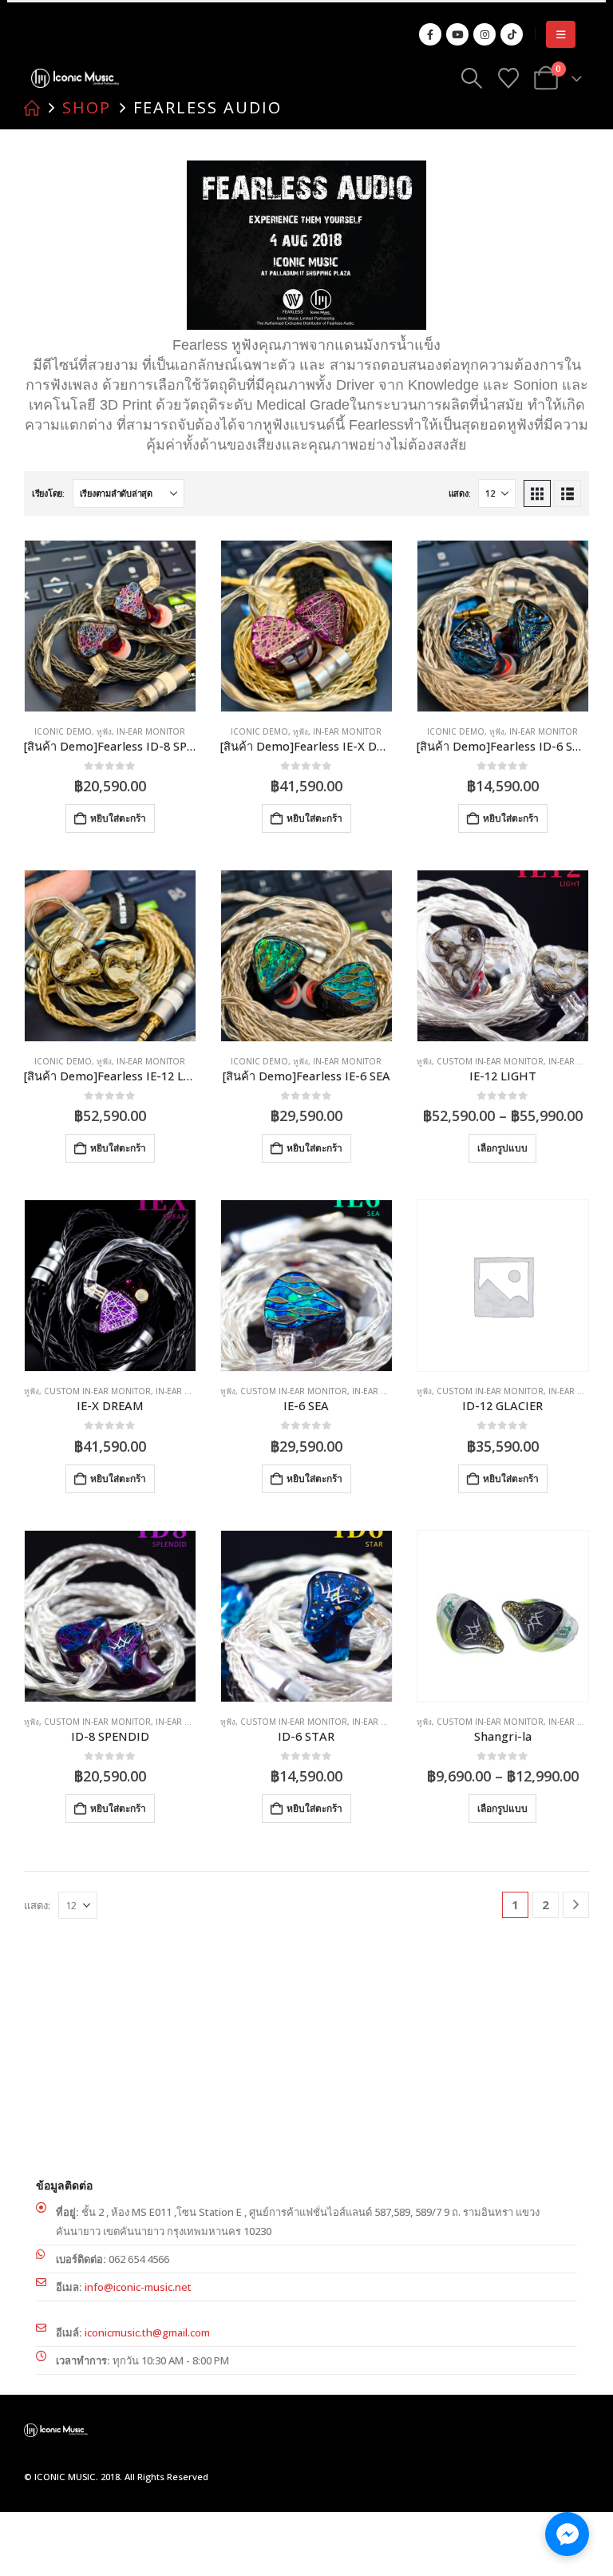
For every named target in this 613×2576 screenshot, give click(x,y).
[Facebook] (430, 34)
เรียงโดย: (48, 493)
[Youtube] (457, 34)
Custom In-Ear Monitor (490, 1061)
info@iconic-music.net (138, 2287)
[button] (561, 34)
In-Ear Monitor (151, 731)
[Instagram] (484, 34)
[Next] (576, 1905)
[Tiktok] (512, 34)
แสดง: (460, 493)
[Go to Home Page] (32, 108)
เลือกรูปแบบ (502, 1148)
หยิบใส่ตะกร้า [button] (118, 818)
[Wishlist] (508, 78)
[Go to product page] (110, 626)
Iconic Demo (63, 731)
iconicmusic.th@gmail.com (147, 2332)
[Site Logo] (75, 78)
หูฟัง (104, 731)
